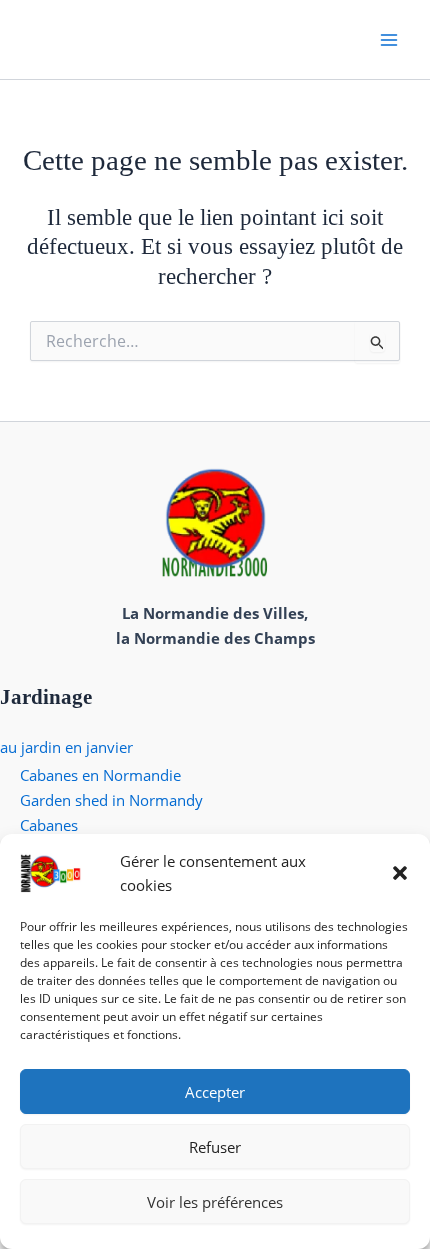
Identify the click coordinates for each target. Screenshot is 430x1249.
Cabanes (49, 825)
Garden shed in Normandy (111, 800)
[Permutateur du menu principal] (389, 39)
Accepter (215, 1092)
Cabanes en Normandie (100, 775)
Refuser (215, 1147)
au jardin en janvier (66, 747)
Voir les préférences (215, 1202)
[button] (400, 873)
